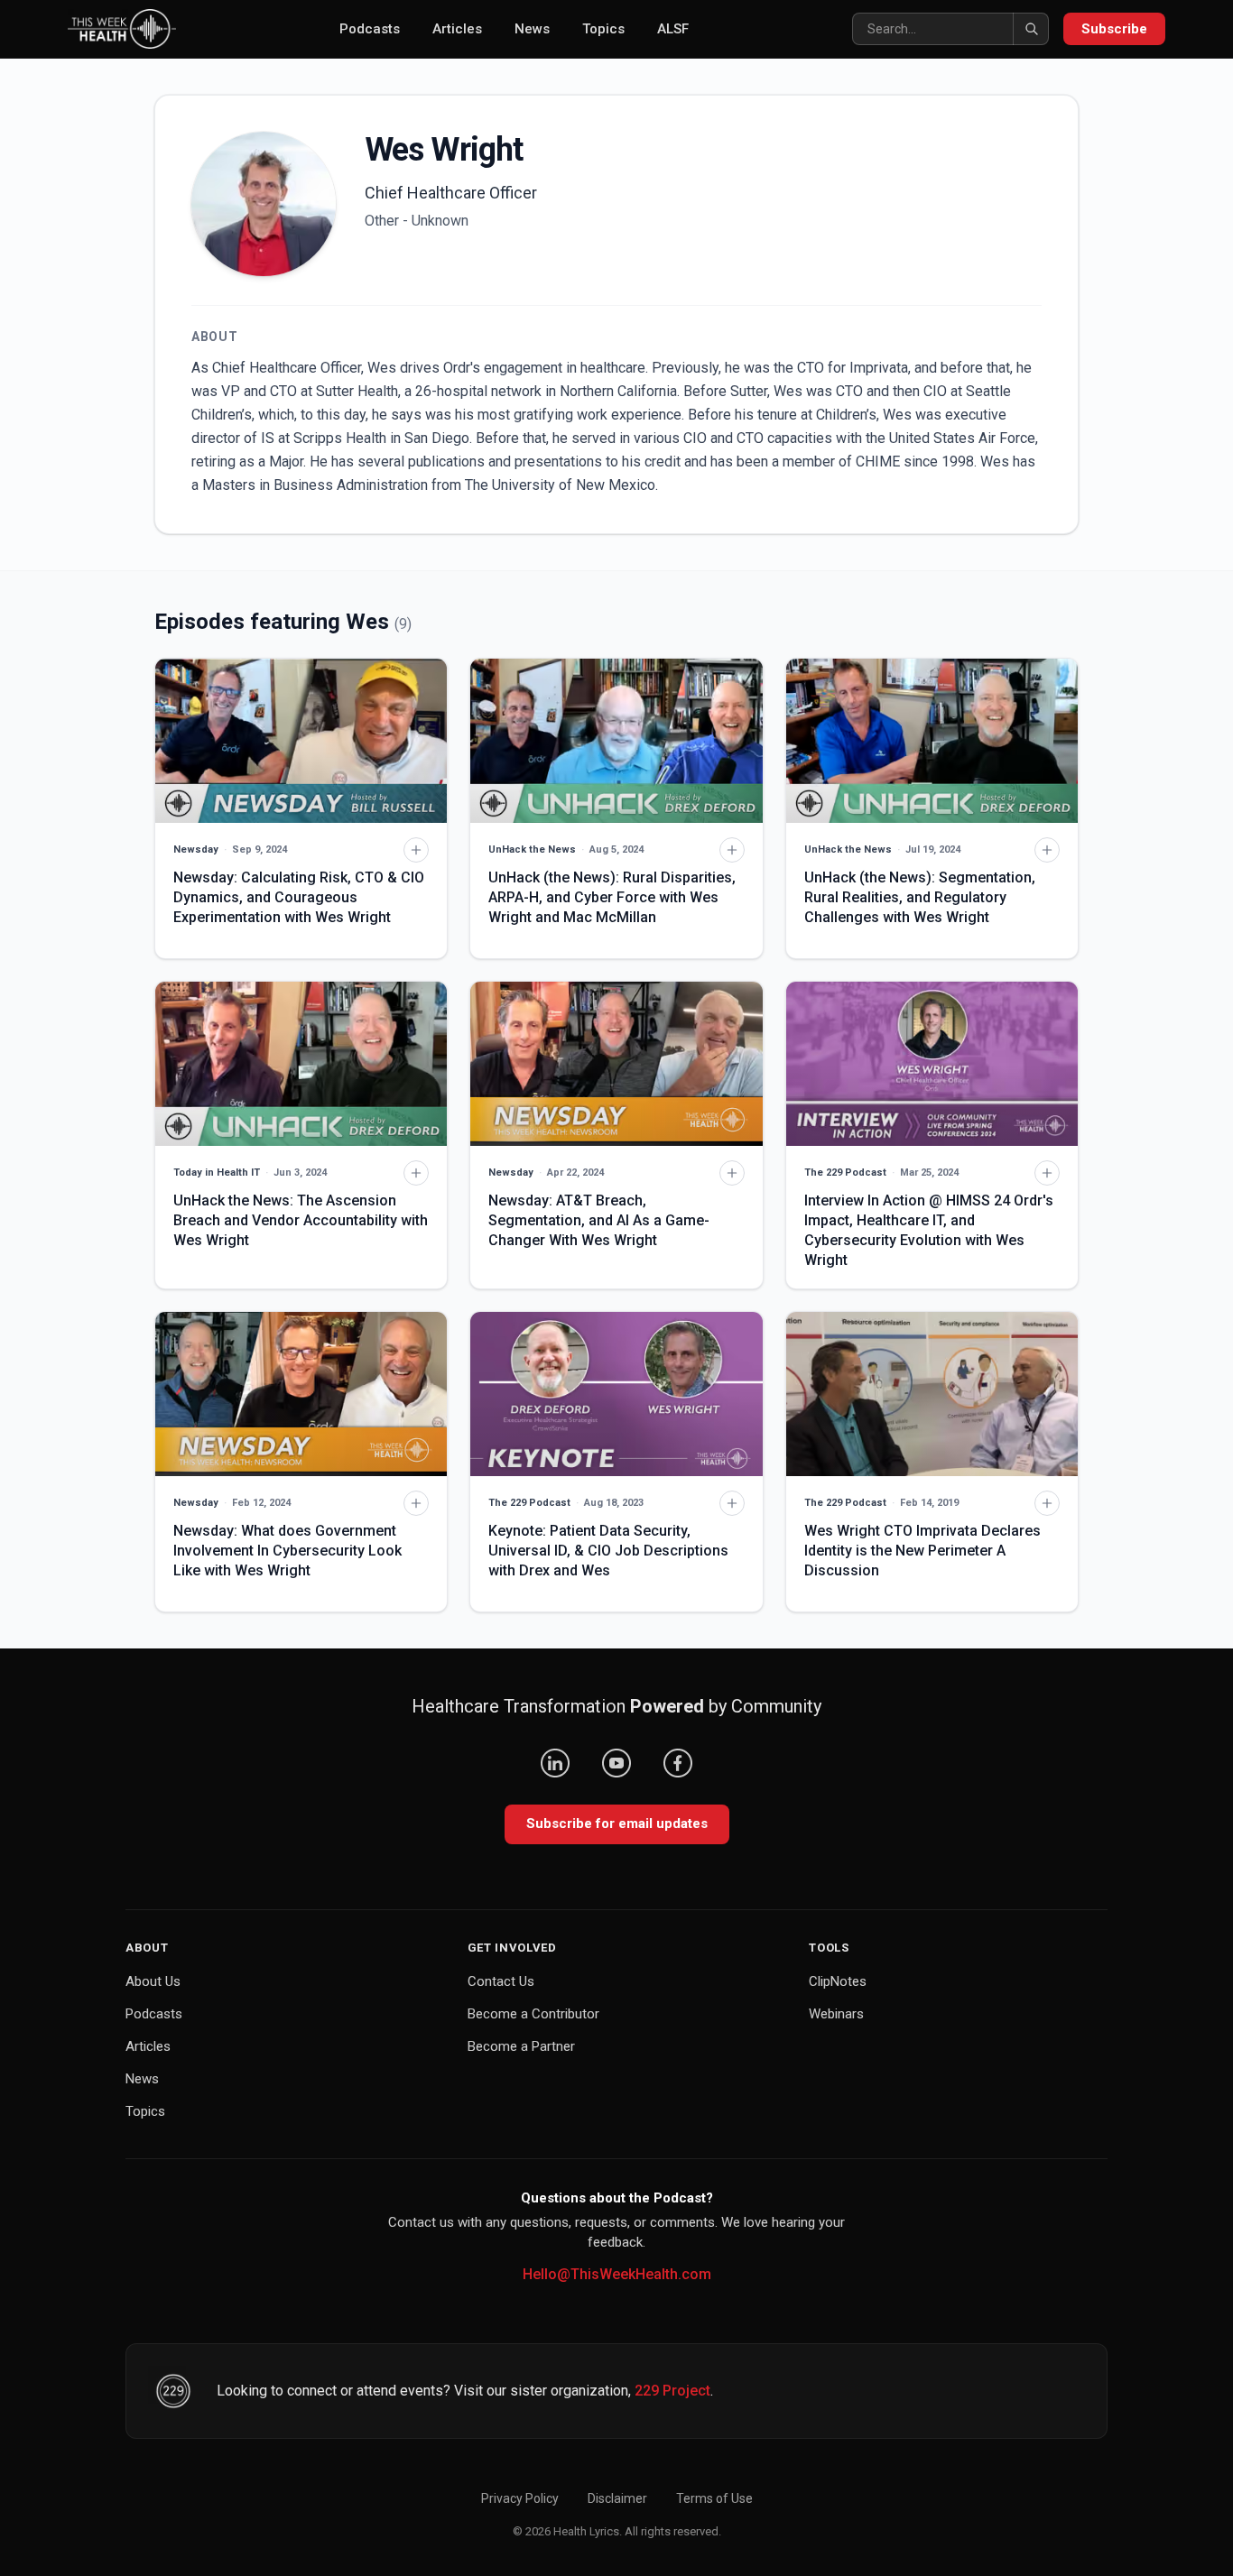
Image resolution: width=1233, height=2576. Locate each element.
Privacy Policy (520, 2498)
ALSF (673, 29)
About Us (153, 1981)
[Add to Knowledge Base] (416, 850)
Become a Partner (521, 2046)
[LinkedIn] (555, 1763)
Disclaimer (617, 2498)
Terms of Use (714, 2498)
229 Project (672, 2391)
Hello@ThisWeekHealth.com (617, 2274)
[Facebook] (678, 1763)
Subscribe (1114, 29)
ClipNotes (838, 1981)
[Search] (1031, 29)
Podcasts (370, 29)
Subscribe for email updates (617, 1824)
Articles (457, 29)
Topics (603, 29)
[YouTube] (616, 1763)
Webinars (836, 2014)
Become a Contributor (533, 2014)
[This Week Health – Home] (122, 29)
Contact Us (501, 1981)
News (532, 29)
